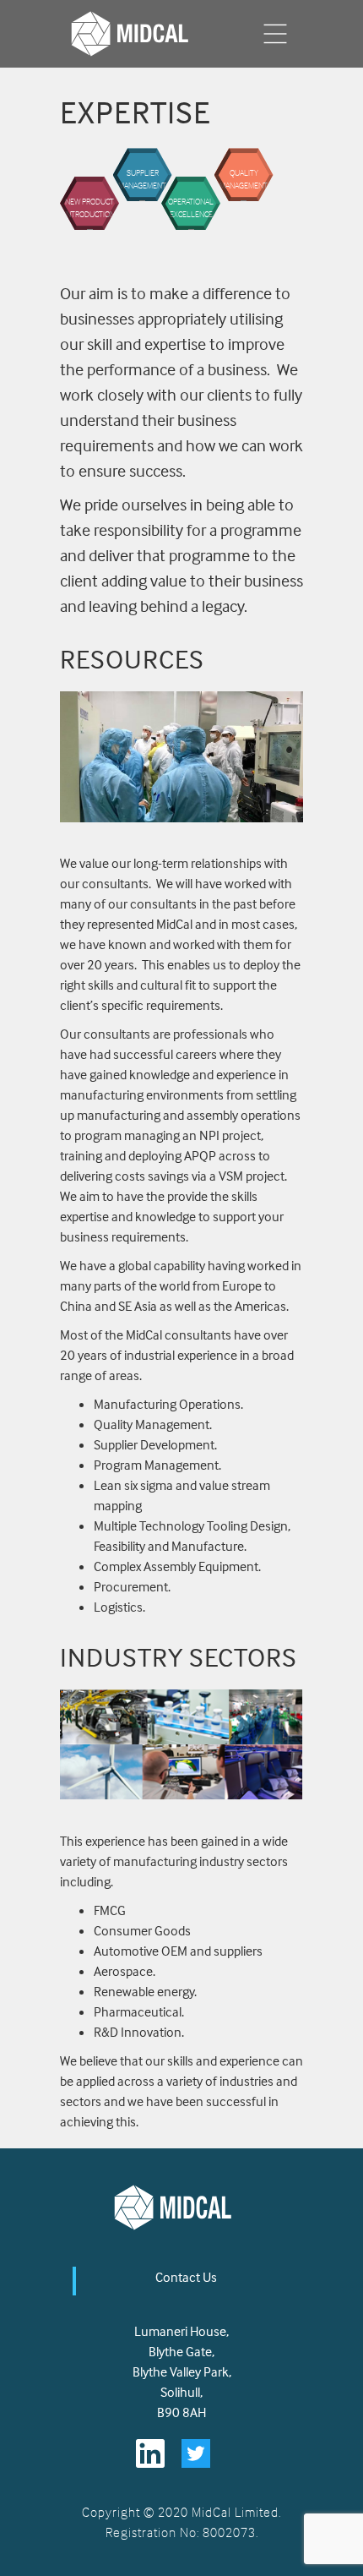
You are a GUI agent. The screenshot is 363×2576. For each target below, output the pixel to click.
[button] (275, 34)
